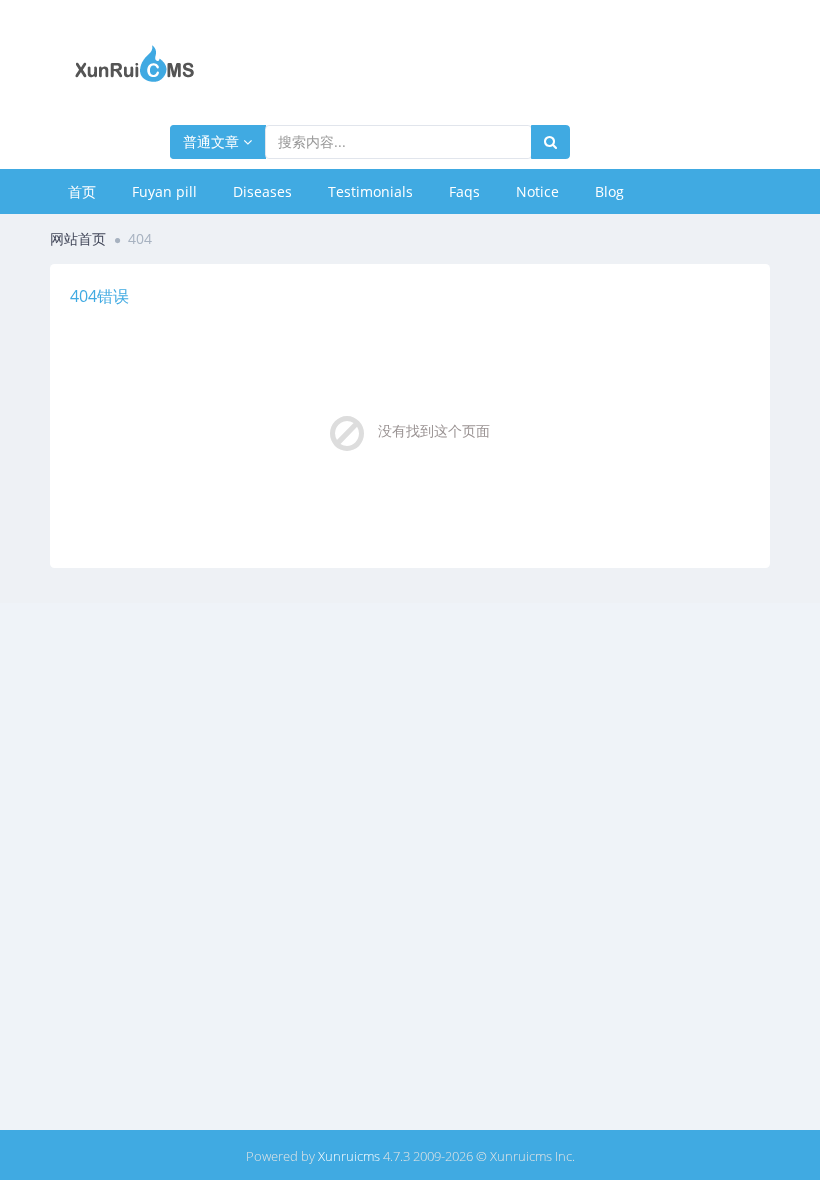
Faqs (464, 191)
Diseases (262, 191)
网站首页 (78, 238)
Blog (609, 191)
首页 (82, 191)
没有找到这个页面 (434, 430)
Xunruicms (349, 1156)
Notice (537, 191)
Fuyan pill (164, 191)
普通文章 (213, 141)
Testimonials (370, 191)
